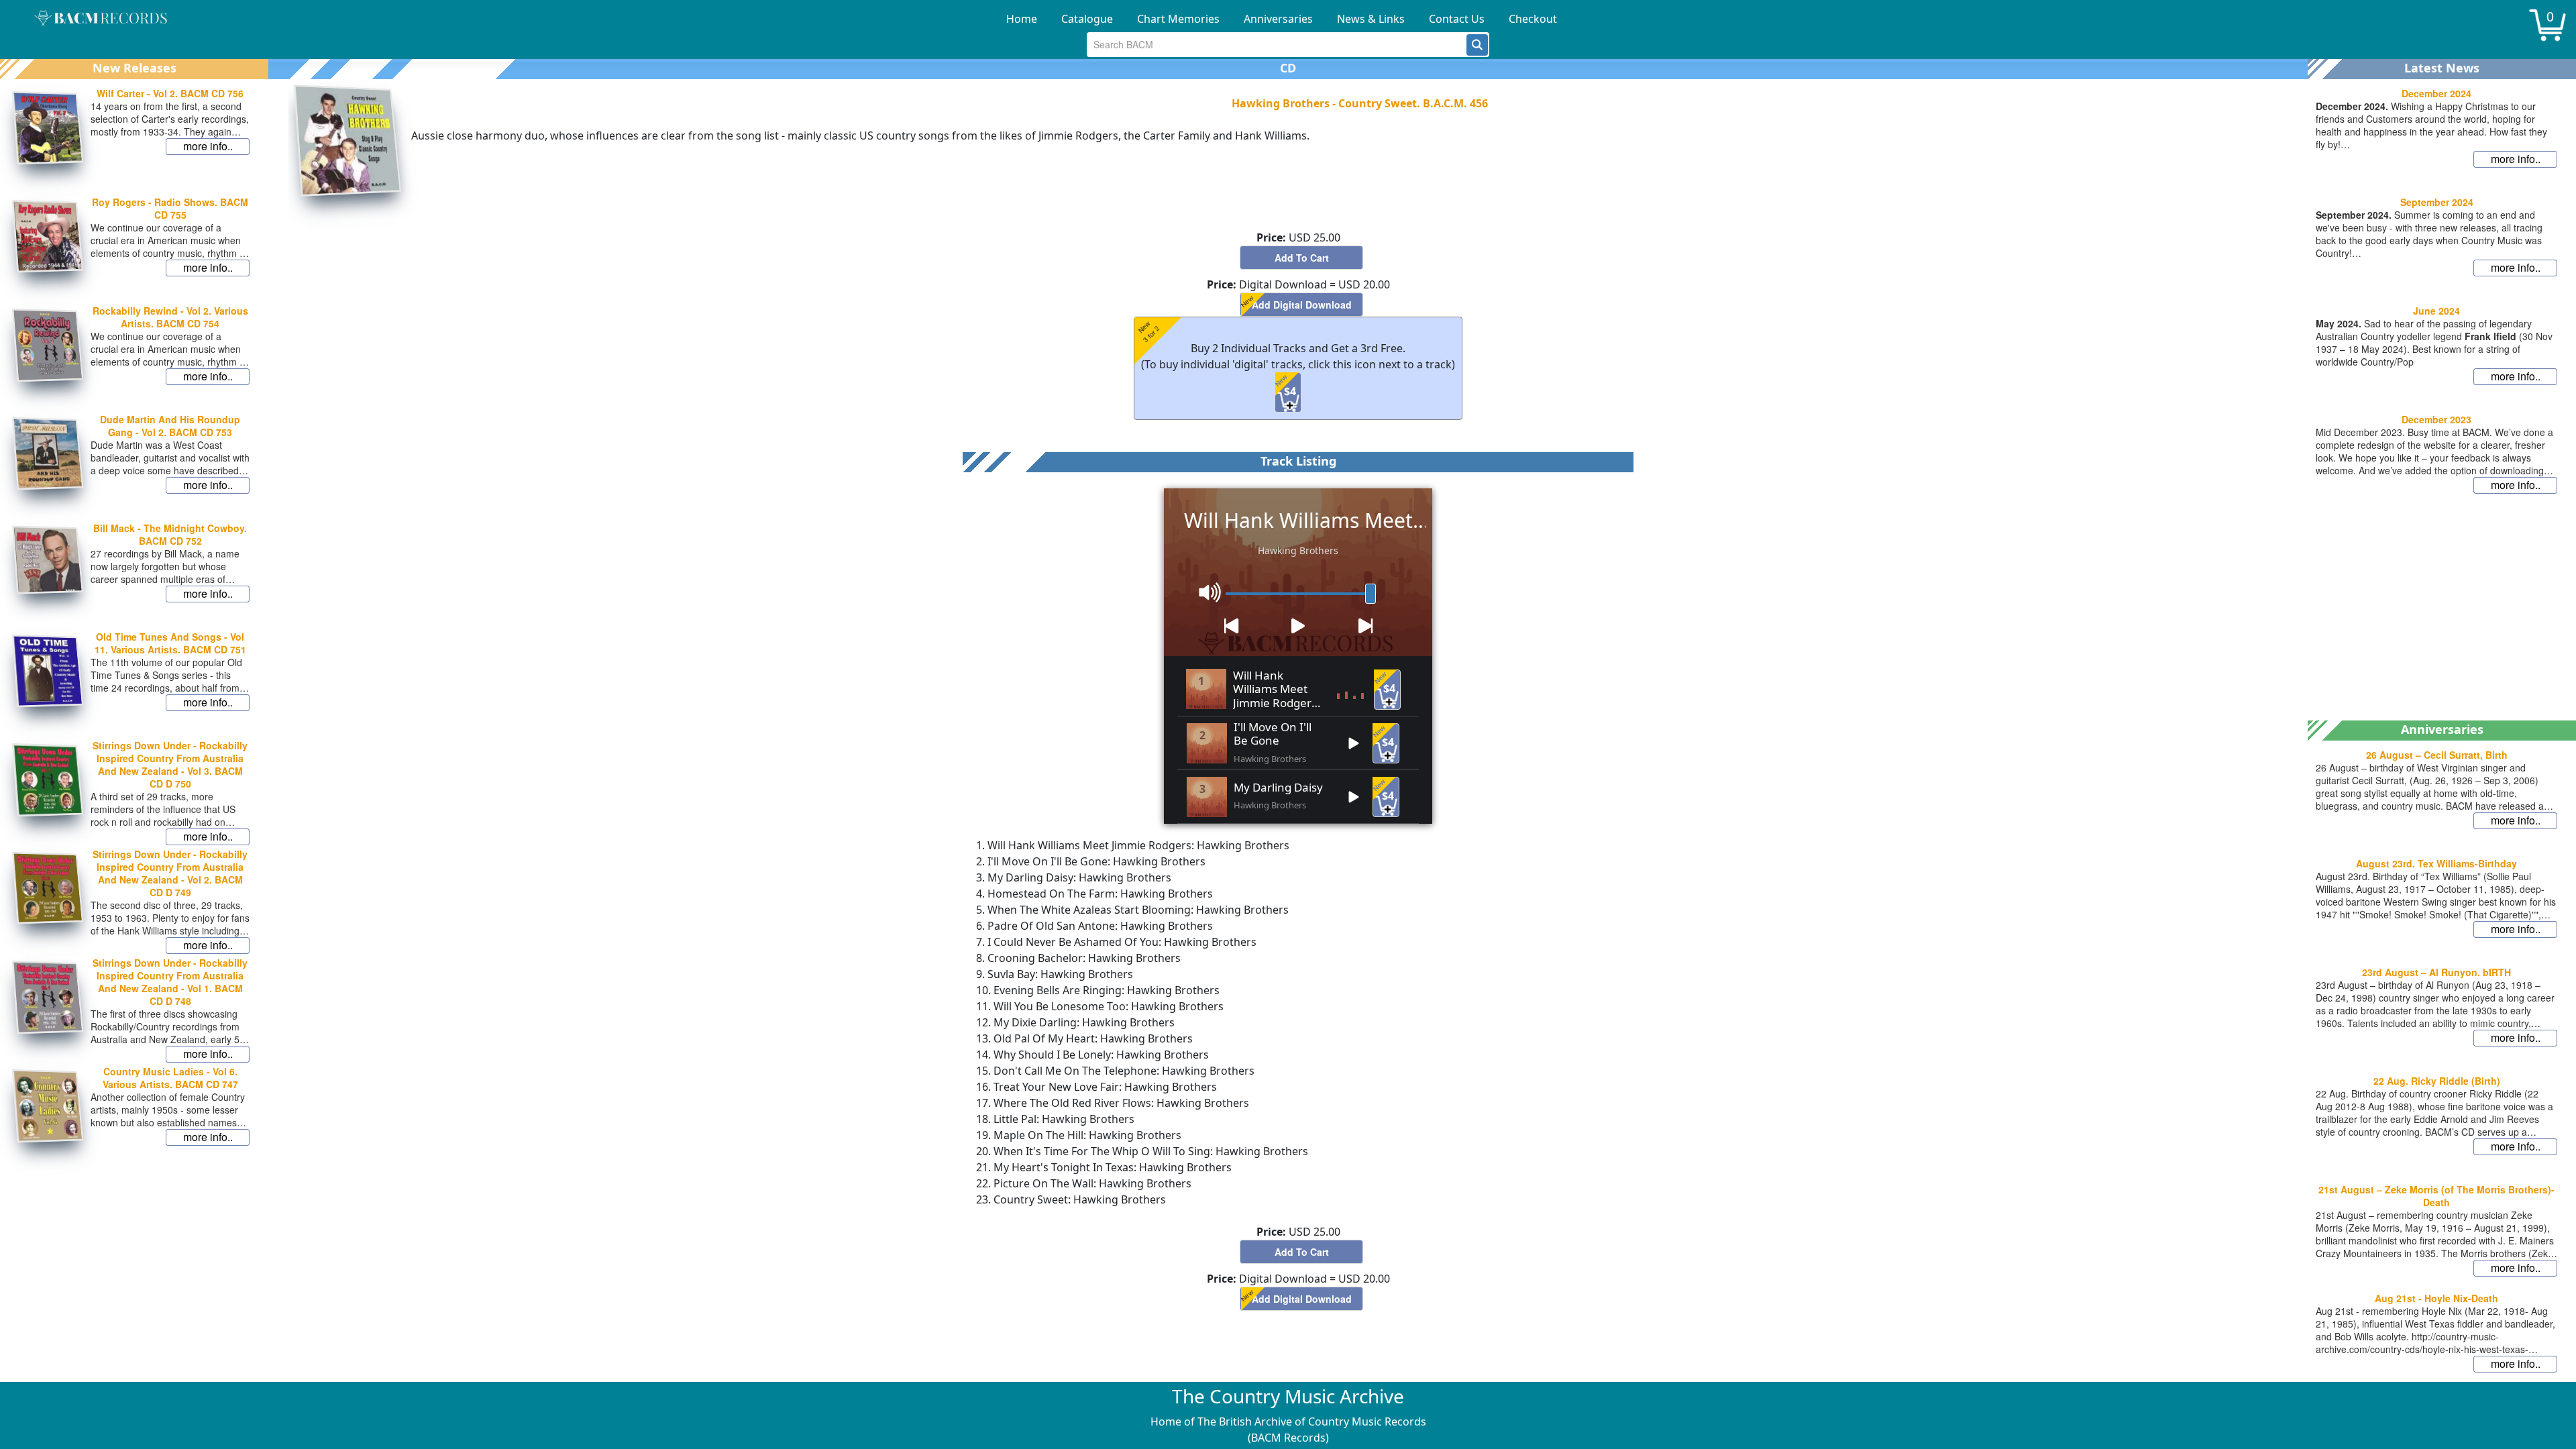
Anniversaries (1278, 19)
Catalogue (1087, 19)
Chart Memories (1178, 19)
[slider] (1371, 594)
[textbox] (1277, 45)
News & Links (1371, 19)
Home (1022, 19)
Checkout (1533, 19)
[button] (1477, 45)
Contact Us (1457, 19)
